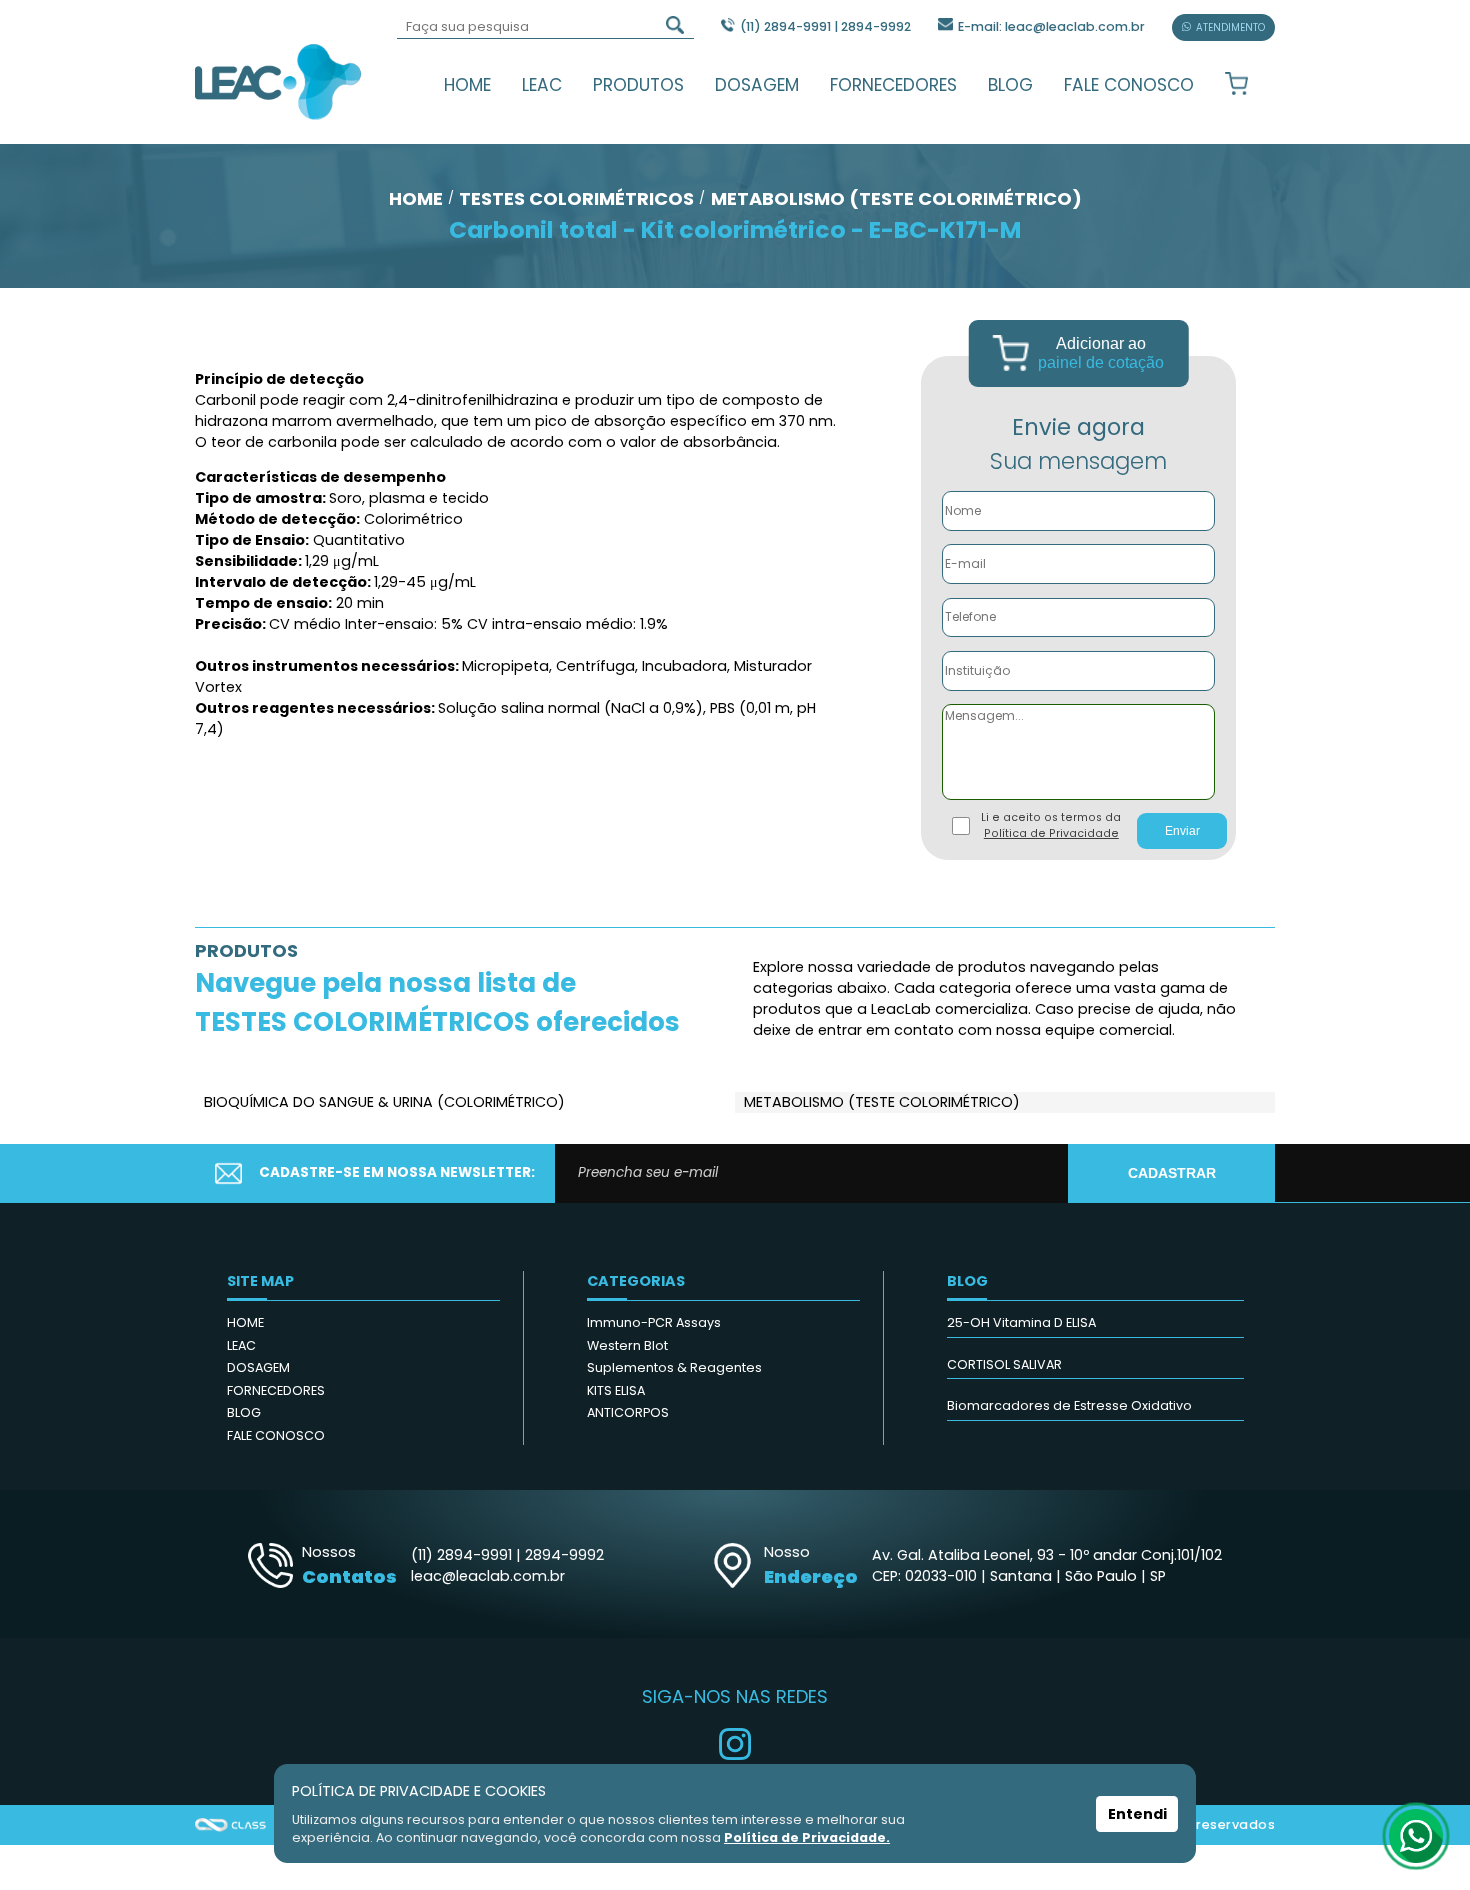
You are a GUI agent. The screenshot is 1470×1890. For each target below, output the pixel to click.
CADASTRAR (1172, 1173)
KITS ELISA (616, 1390)
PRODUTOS (638, 85)
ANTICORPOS (628, 1412)
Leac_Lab (278, 81)
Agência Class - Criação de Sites (231, 1825)
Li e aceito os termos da (1051, 825)
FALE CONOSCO (1129, 85)
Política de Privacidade (1051, 833)
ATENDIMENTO (1230, 27)
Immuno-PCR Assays (654, 1322)
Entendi (1137, 1814)
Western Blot (627, 1345)
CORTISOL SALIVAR (1004, 1364)
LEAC (542, 85)
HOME (467, 85)
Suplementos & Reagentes (674, 1367)
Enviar (1182, 831)
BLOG (1010, 85)
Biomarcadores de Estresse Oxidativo (1069, 1405)
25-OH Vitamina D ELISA (1021, 1322)
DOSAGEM (757, 85)
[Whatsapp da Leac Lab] (1416, 1836)
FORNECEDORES (893, 85)
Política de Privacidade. (807, 1837)
